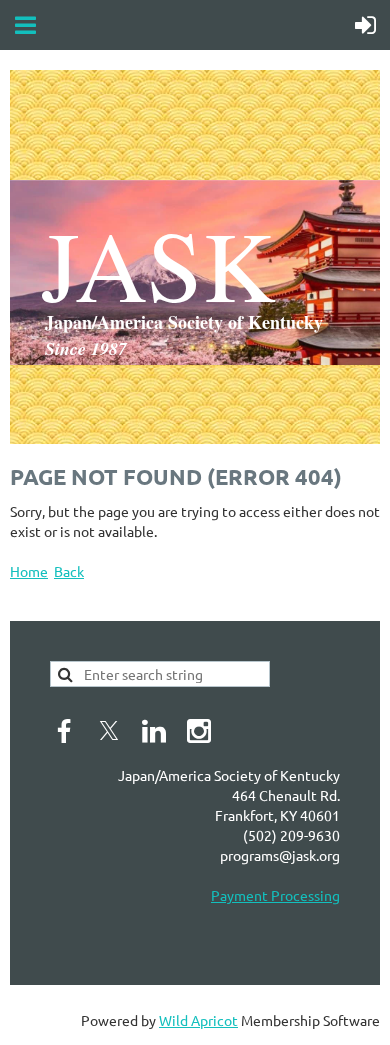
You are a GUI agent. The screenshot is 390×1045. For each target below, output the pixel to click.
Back (69, 571)
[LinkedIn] (154, 731)
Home (29, 571)
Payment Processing (275, 895)
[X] (109, 731)
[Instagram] (199, 731)
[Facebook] (64, 731)
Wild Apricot (198, 1020)
